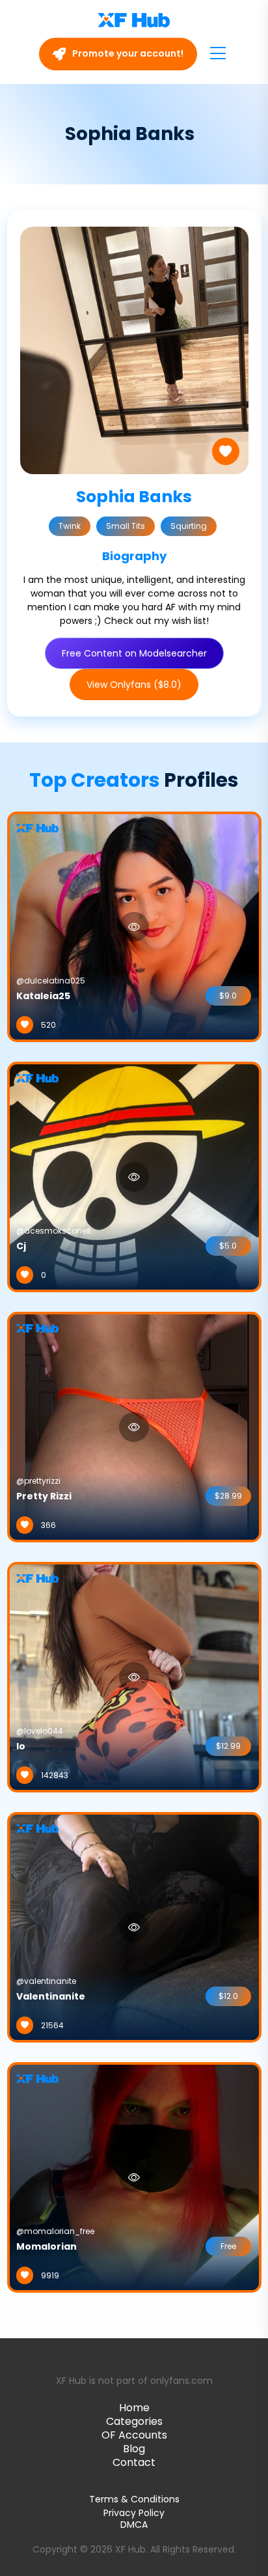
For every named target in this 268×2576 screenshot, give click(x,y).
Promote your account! (127, 53)
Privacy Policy (134, 2513)
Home (134, 2408)
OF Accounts (134, 2435)
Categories (134, 2421)
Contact (134, 2462)
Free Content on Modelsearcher (134, 653)
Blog (134, 2449)
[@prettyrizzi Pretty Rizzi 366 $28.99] (134, 1426)
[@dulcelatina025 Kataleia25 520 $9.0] (134, 926)
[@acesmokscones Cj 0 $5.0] (134, 1176)
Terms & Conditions (134, 2499)
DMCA (134, 2525)
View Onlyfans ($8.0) (134, 685)
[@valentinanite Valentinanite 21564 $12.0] (134, 1927)
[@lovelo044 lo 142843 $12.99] (134, 1677)
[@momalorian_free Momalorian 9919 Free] (134, 2177)
